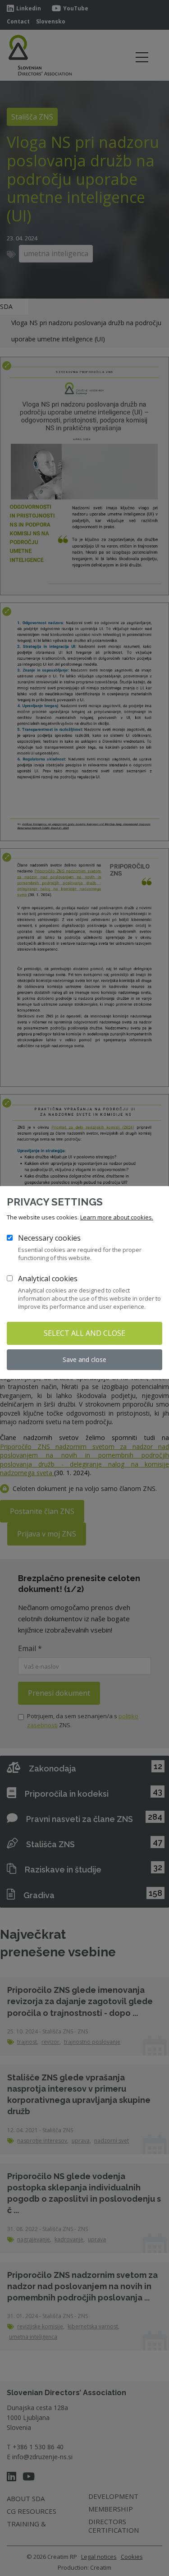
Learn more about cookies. (117, 1217)
